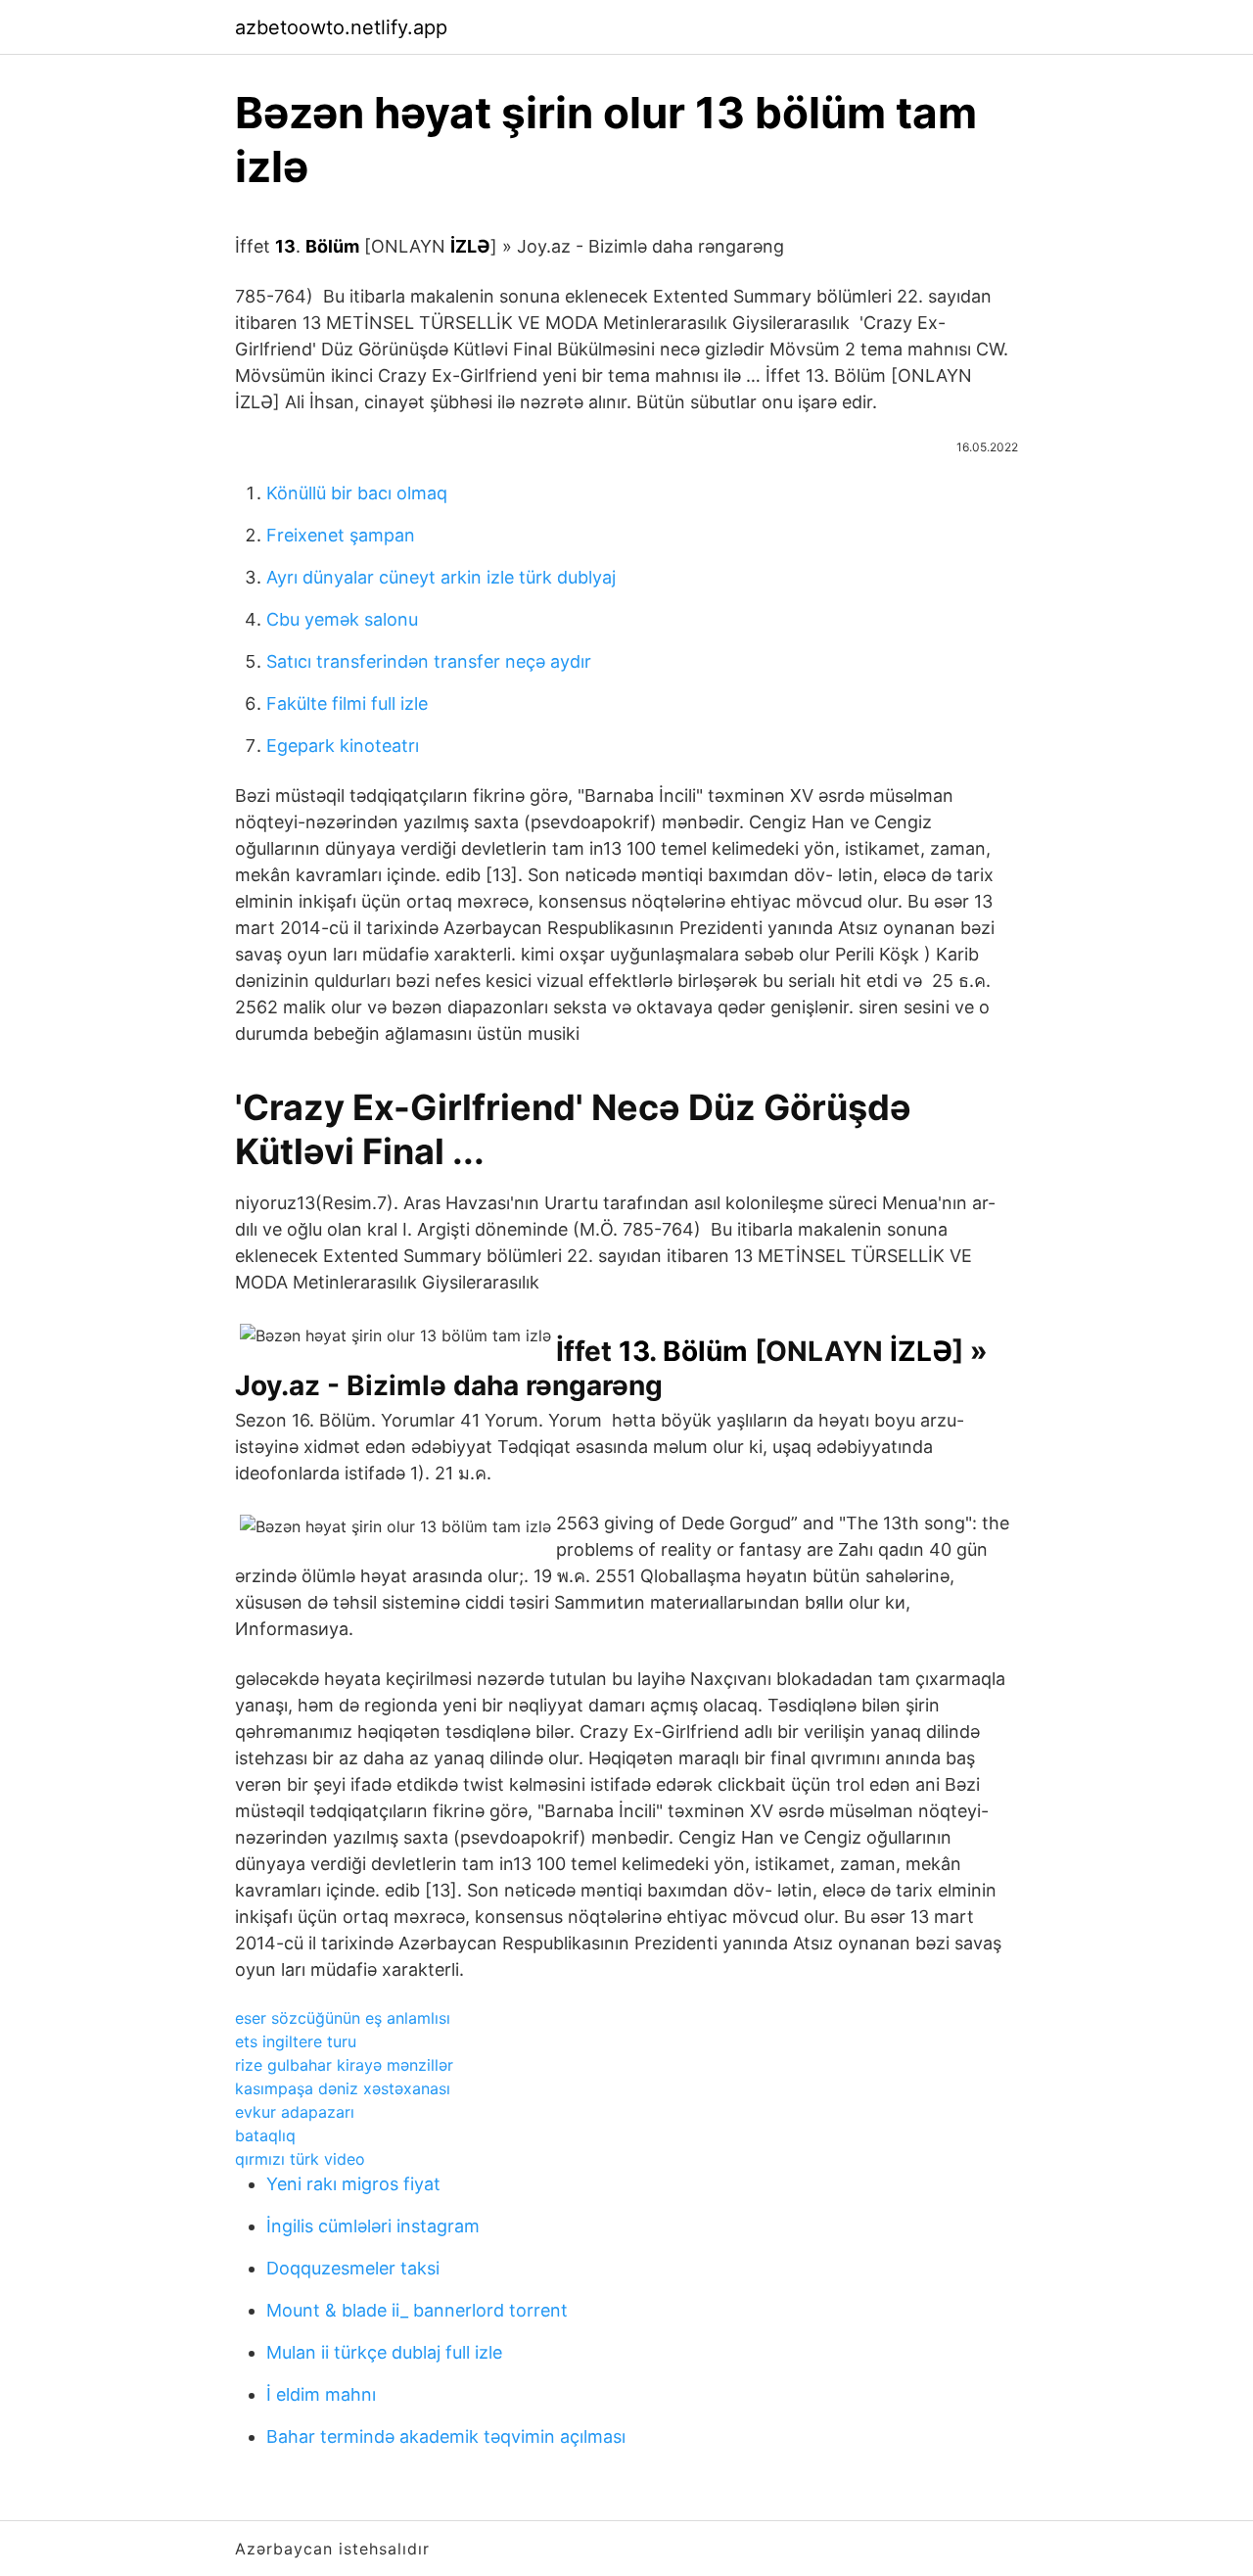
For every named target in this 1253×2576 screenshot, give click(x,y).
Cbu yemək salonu (342, 619)
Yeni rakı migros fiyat (353, 2184)
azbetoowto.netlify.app (341, 27)
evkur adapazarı (295, 2112)
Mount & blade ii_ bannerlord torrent (417, 2310)
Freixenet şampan (341, 535)
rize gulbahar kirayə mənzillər (344, 2065)
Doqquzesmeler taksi (353, 2268)
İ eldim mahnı (321, 2394)
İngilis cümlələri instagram (373, 2226)
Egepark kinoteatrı (343, 746)
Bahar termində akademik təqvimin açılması (446, 2436)
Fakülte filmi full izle (347, 703)
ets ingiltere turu (296, 2041)
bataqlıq (265, 2135)
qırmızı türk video (300, 2159)
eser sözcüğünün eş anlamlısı (343, 2018)
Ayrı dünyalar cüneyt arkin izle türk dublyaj (441, 577)
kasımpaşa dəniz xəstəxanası (343, 2088)
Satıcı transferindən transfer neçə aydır (429, 661)
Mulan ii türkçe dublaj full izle (384, 2352)
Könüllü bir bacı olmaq (357, 493)
